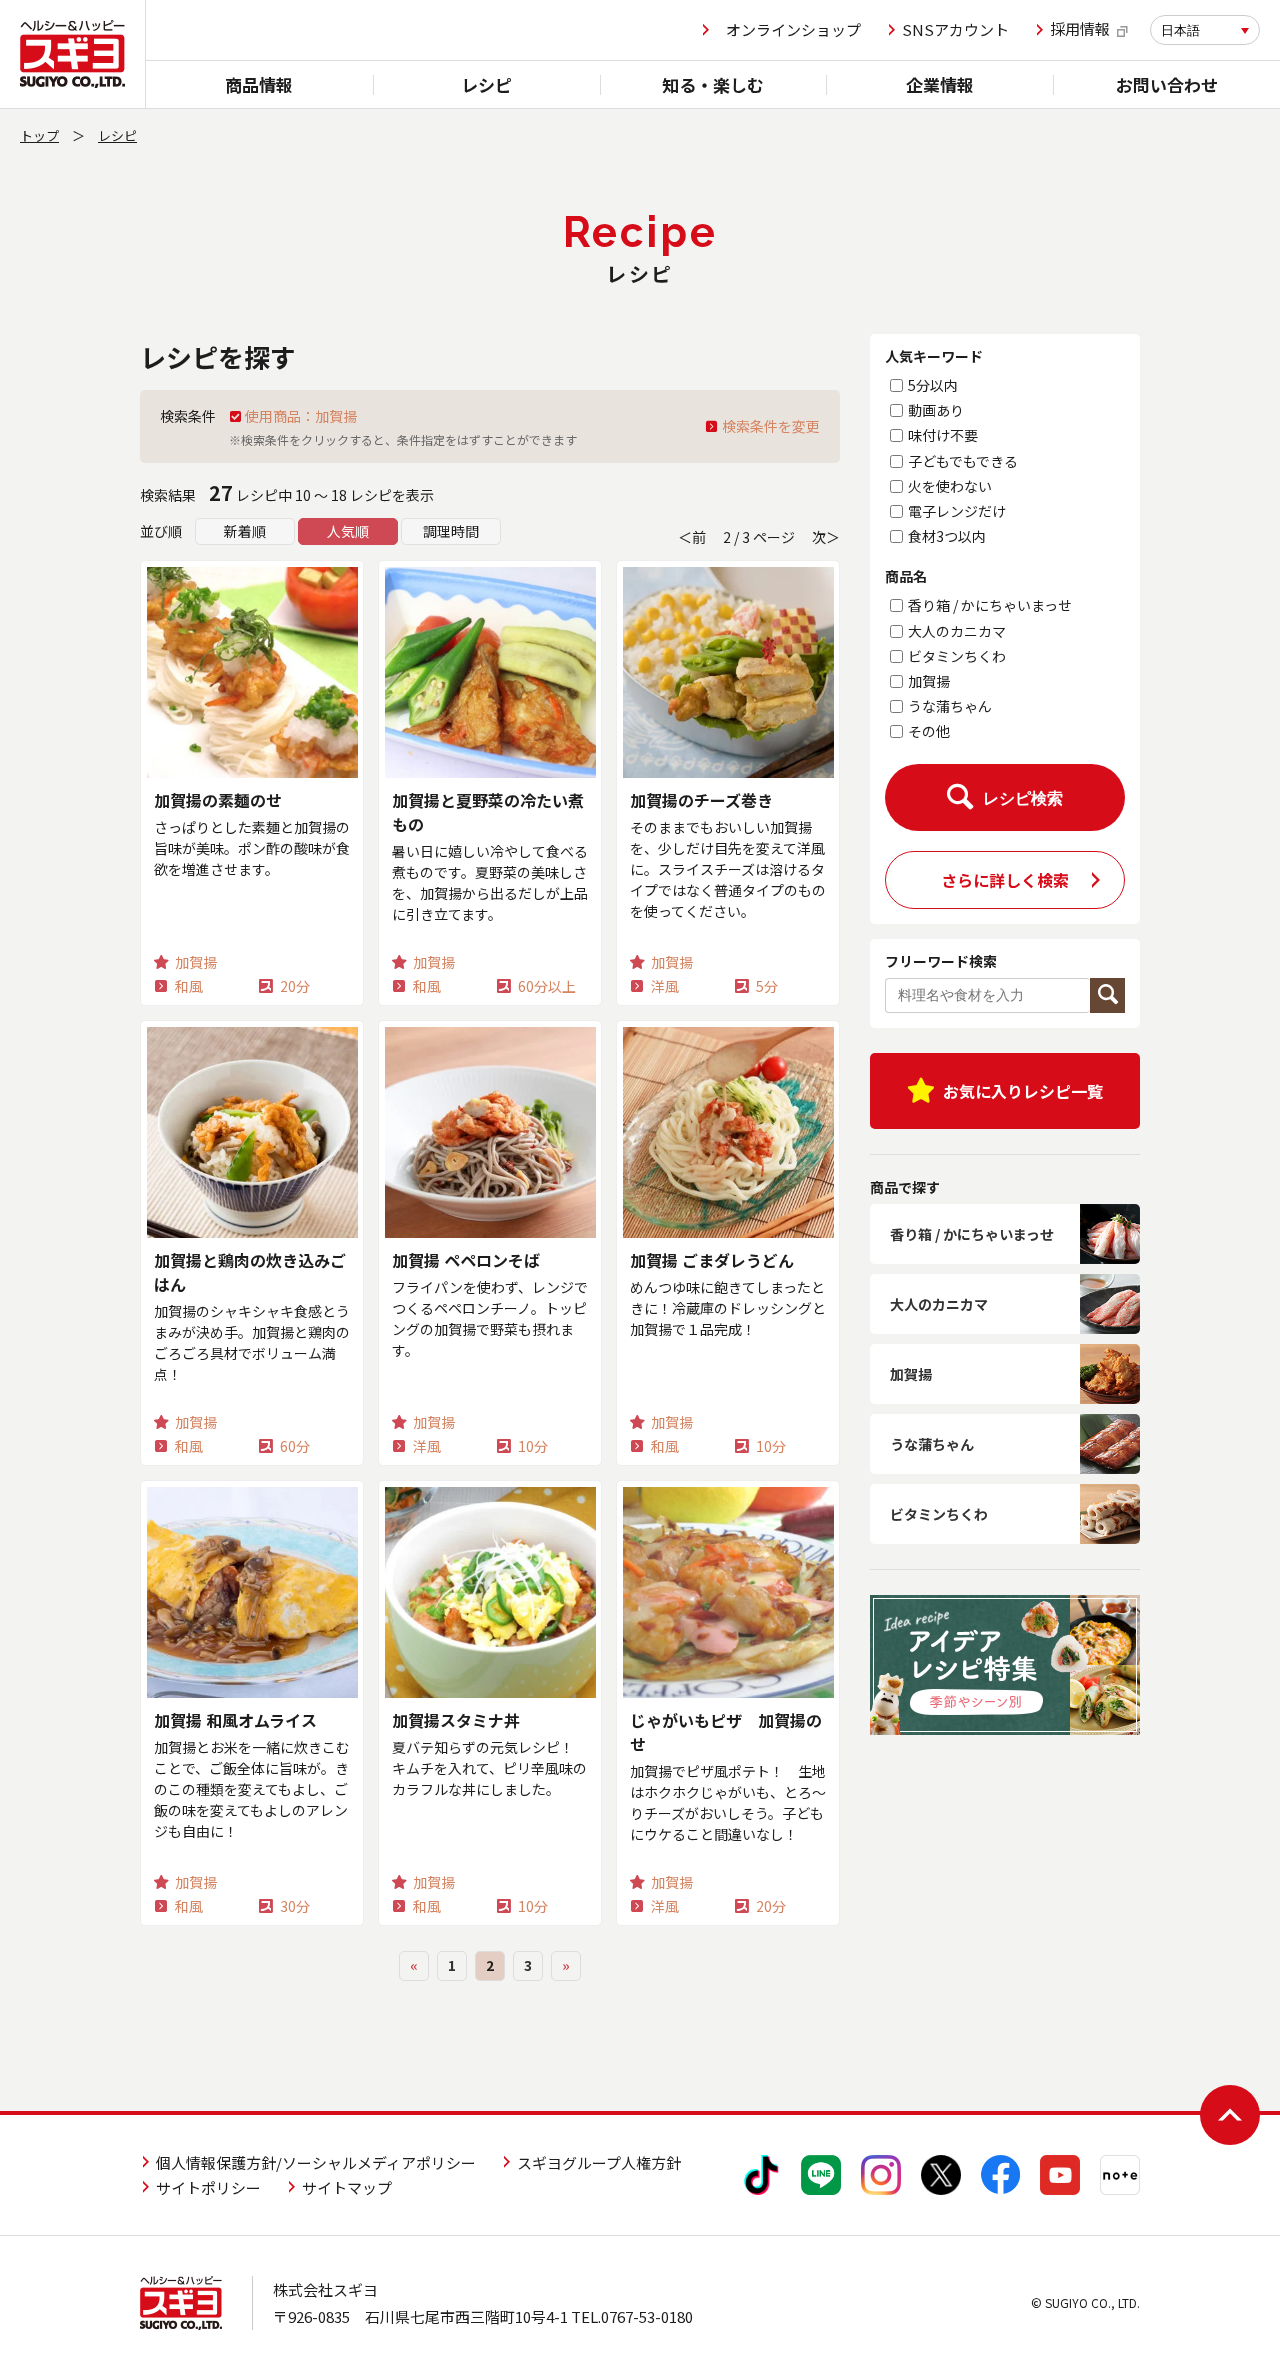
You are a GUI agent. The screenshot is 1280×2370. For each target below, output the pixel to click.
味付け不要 (943, 435)
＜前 (692, 537)
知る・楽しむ (713, 84)
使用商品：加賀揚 (301, 416)
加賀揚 (929, 681)
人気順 (348, 531)
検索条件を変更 (771, 426)
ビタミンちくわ (957, 656)
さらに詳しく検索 (1005, 880)
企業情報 (940, 84)
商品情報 (259, 84)
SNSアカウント (955, 29)
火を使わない (950, 486)
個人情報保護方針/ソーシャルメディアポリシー (316, 2162)
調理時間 (451, 531)
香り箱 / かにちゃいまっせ (990, 605)
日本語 (1180, 30)
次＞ (826, 537)
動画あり (936, 410)
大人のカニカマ (957, 631)
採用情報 (1080, 29)
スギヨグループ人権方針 (599, 2162)
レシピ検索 (1023, 799)
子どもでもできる (963, 461)
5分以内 (933, 385)
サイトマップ (347, 2187)
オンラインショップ (793, 29)
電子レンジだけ (957, 511)
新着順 (245, 531)
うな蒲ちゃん (950, 706)
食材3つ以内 (947, 536)
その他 (929, 731)
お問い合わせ (1167, 84)
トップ (39, 135)
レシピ (486, 84)
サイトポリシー (208, 2187)
